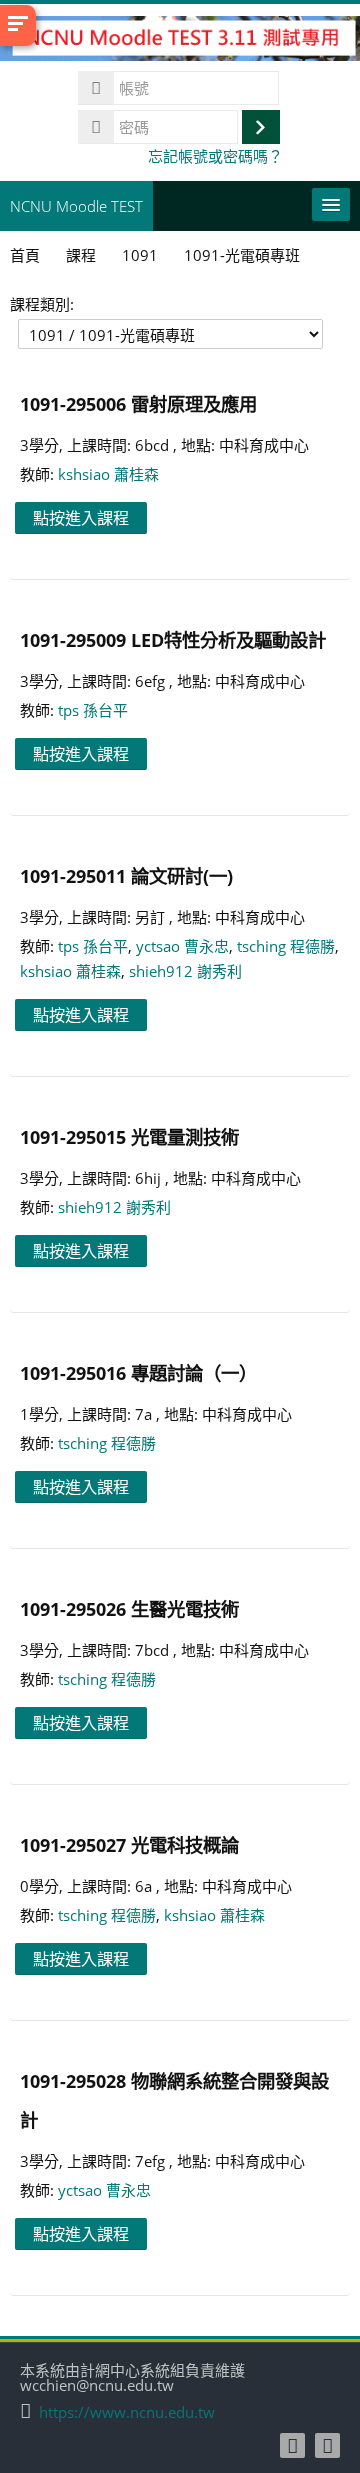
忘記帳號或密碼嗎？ (215, 156)
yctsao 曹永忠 (182, 946)
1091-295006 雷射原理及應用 (138, 403)
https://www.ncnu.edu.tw (127, 2412)
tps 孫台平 (93, 710)
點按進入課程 (81, 518)
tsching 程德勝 (286, 946)
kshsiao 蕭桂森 (108, 474)
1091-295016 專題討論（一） (138, 1372)
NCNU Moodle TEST (76, 206)
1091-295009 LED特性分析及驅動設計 (173, 639)
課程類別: (42, 304)
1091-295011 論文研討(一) (126, 875)
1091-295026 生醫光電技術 (129, 1608)
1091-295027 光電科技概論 (129, 1844)
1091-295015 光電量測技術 (129, 1136)
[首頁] (180, 42)
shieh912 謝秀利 (185, 971)
